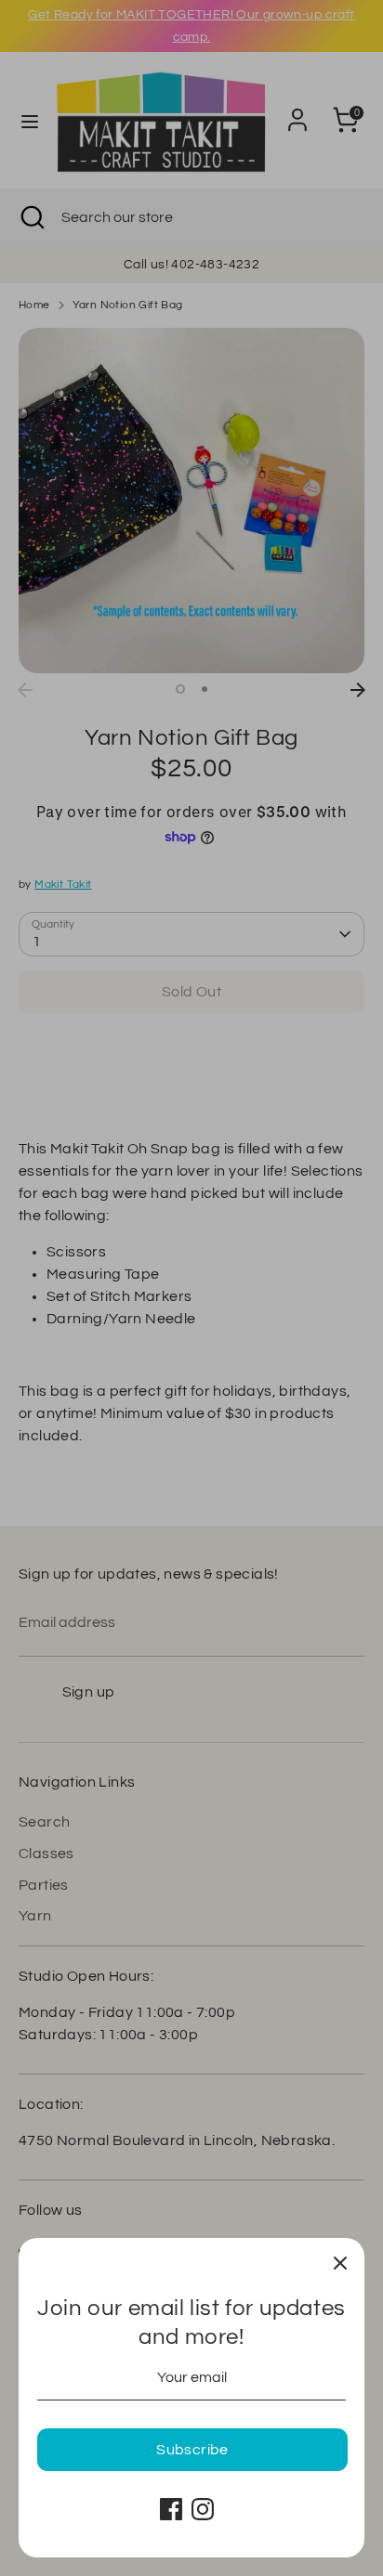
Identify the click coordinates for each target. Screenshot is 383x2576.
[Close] (340, 2262)
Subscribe (192, 2450)
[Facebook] (171, 2509)
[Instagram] (203, 2509)
